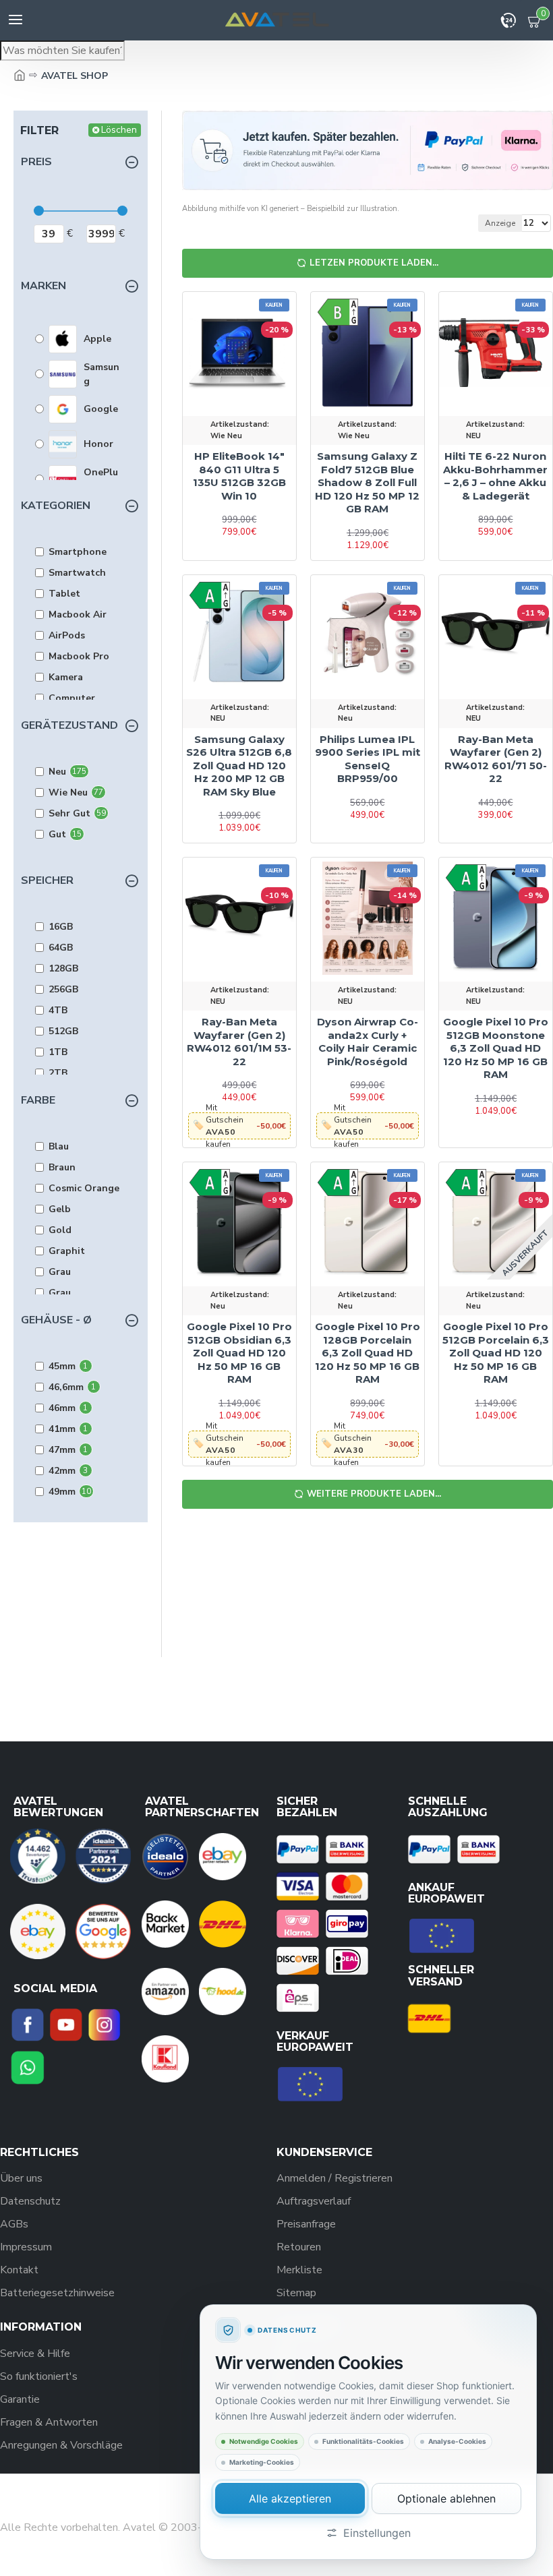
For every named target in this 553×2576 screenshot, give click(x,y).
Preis (36, 162)
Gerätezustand (69, 725)
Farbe (38, 1100)
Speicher (47, 880)
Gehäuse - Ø (56, 1320)
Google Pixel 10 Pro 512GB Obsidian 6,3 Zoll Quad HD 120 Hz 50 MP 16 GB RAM (239, 1353)
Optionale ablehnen (446, 2498)
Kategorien (56, 506)
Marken (43, 286)
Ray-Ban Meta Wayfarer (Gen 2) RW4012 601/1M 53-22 (239, 1042)
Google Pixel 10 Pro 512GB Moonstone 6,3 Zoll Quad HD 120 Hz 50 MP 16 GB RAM (496, 1048)
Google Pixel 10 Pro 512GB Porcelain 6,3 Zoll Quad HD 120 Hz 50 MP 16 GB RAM (496, 1353)
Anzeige (500, 223)
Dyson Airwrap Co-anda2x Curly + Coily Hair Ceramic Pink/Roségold (368, 1042)
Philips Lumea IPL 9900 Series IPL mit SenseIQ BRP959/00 (368, 759)
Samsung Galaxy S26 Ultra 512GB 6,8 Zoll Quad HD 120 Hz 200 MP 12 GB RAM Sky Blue (239, 766)
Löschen (119, 130)
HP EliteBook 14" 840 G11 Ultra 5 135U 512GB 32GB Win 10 (239, 476)
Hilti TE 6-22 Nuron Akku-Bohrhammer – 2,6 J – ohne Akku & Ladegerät (495, 476)
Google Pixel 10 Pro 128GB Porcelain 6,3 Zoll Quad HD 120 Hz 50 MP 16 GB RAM (368, 1353)
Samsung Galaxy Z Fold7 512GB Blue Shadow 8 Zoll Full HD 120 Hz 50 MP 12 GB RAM (367, 482)
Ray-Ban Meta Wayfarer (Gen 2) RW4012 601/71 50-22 (496, 759)
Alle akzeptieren (290, 2498)
